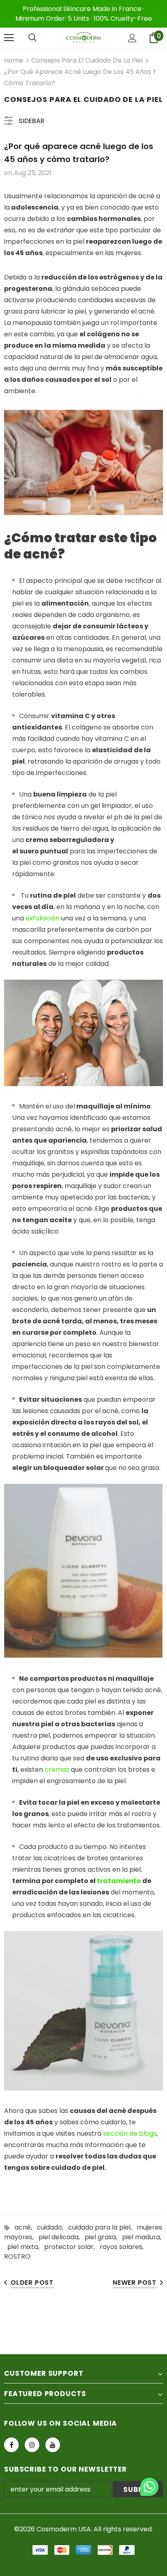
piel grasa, (103, 2237)
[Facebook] (11, 2445)
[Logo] (83, 38)
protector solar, (72, 2247)
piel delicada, (62, 2237)
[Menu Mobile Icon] (9, 38)
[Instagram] (32, 2445)
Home (14, 60)
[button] (149, 2488)
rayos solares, (123, 2247)
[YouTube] (53, 2445)
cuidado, (52, 2227)
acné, (26, 2227)
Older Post (32, 2283)
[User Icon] (132, 38)
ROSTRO (17, 2257)
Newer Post (135, 2283)
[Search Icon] (32, 38)
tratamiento (119, 1881)
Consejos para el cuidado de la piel (87, 60)
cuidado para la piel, (102, 2227)
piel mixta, (26, 2247)
